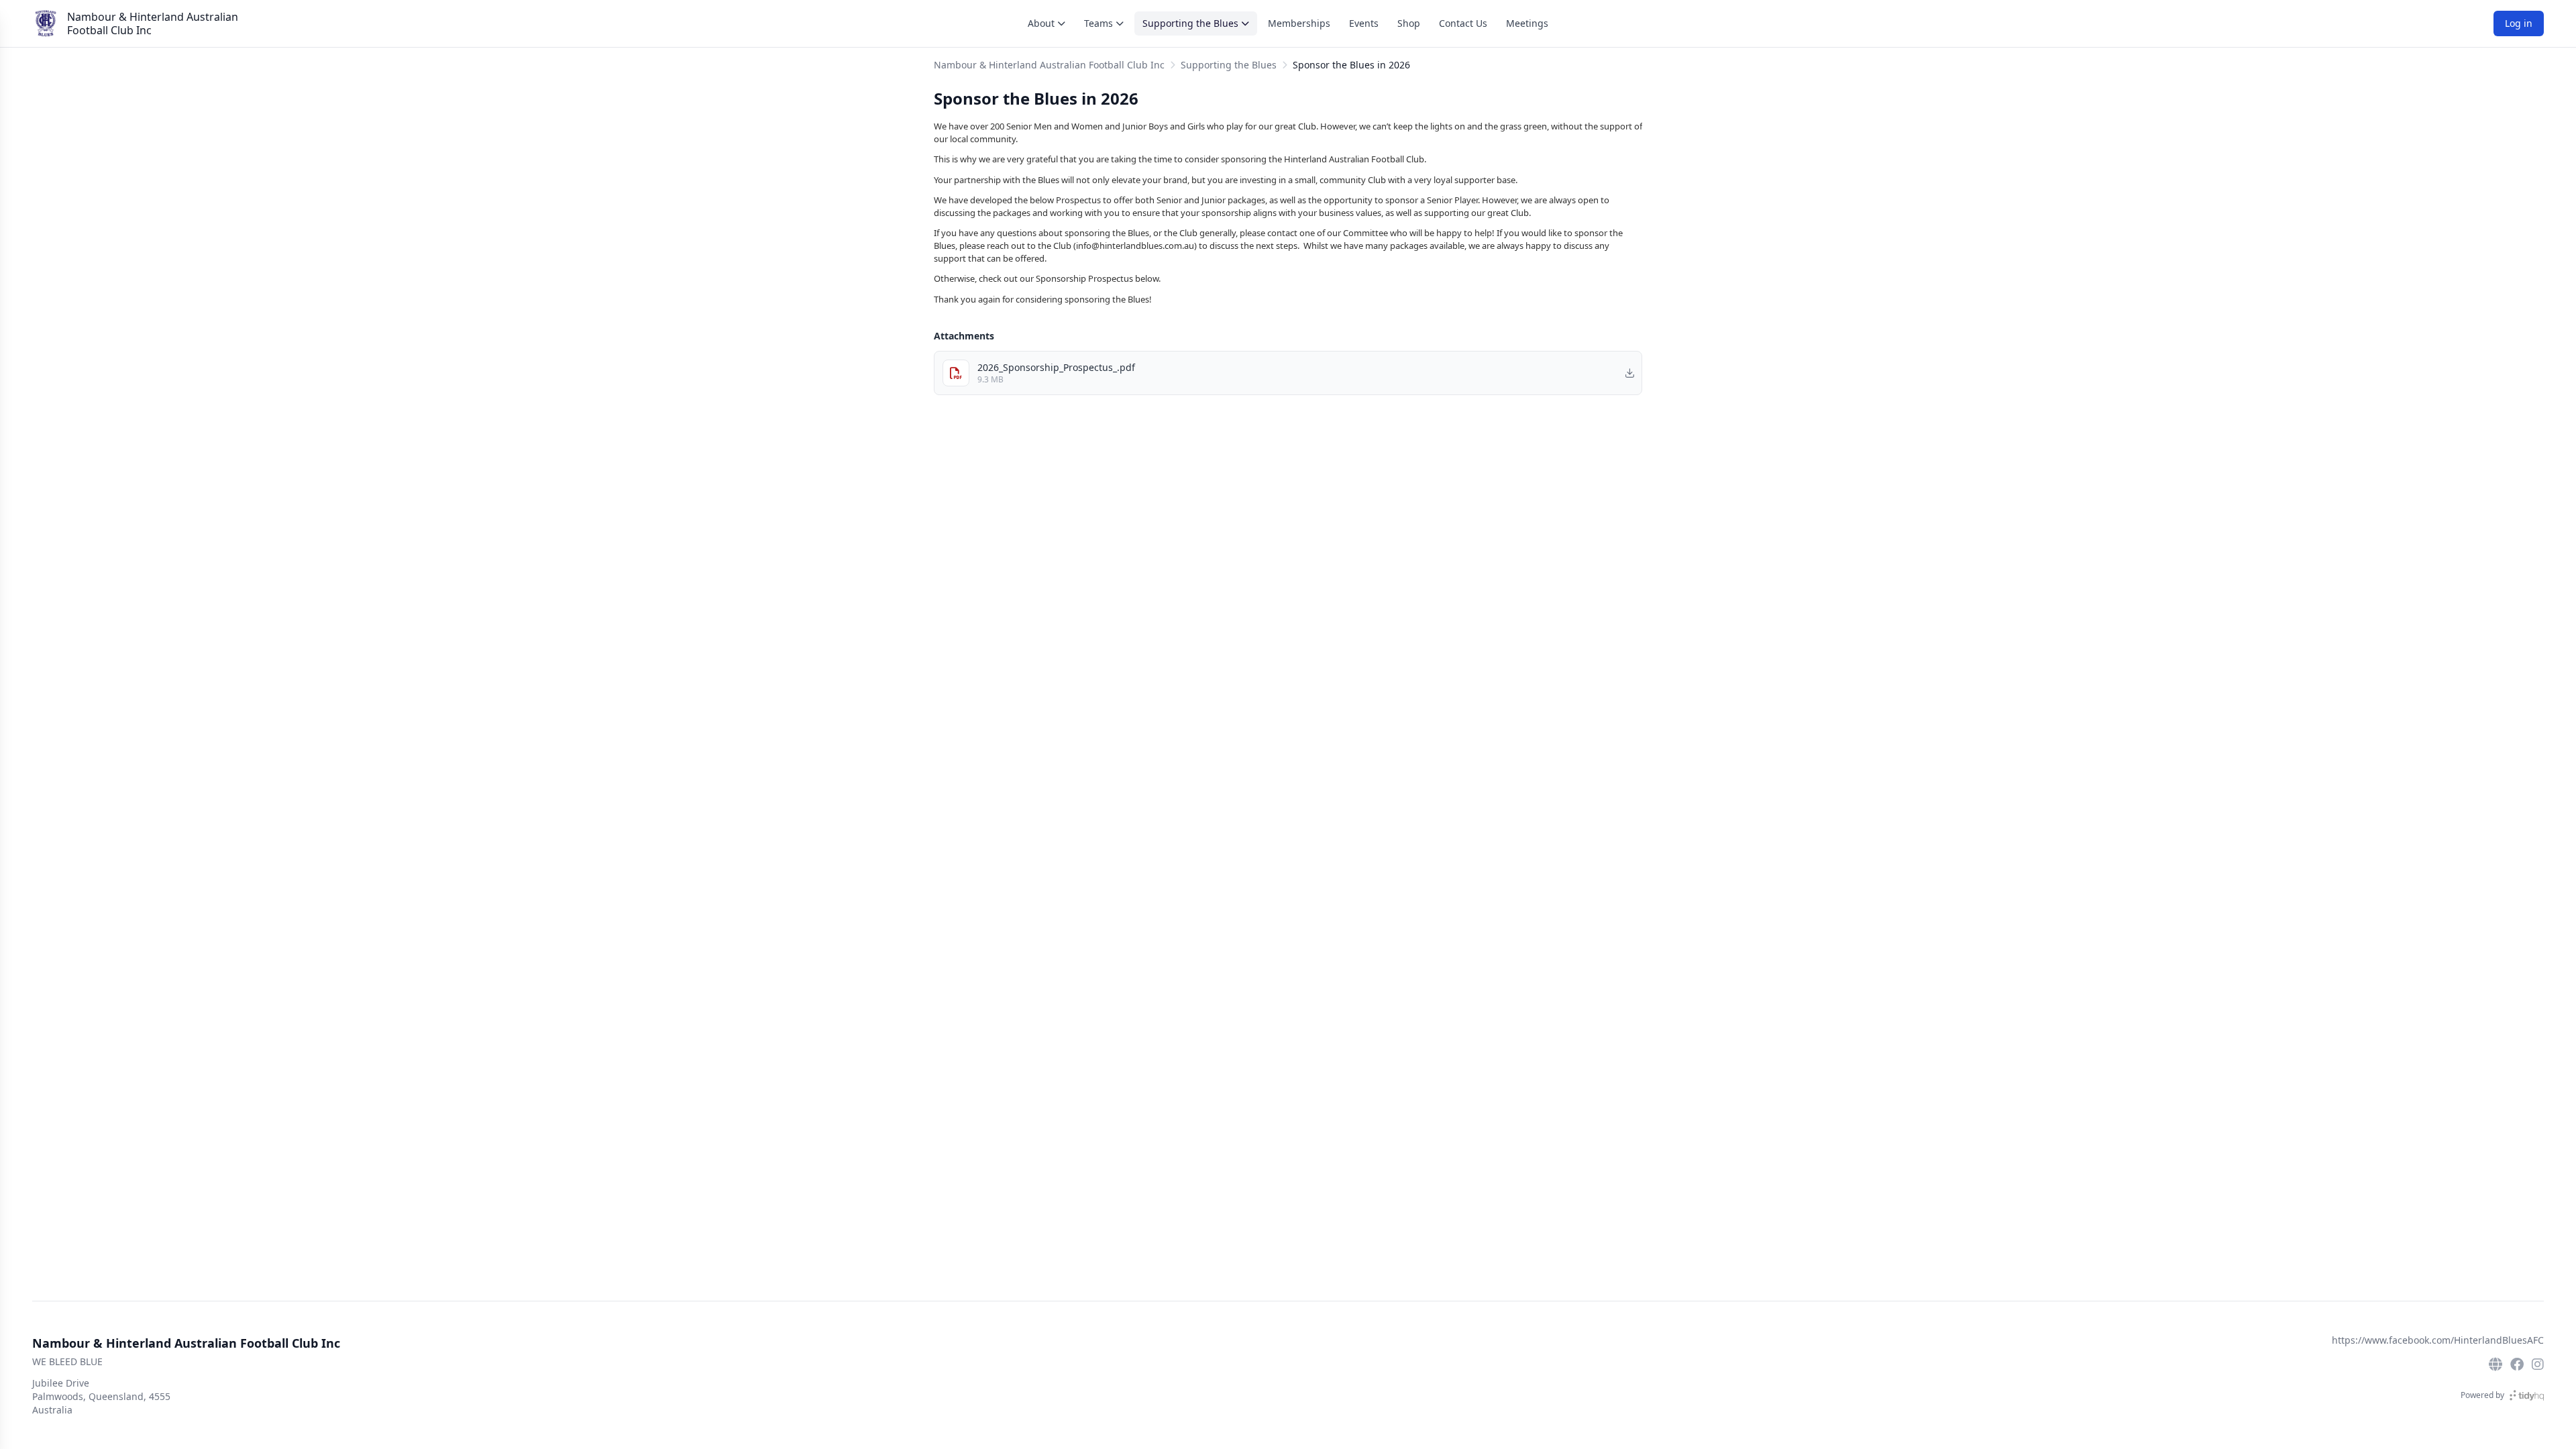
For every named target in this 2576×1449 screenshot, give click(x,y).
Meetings (1527, 23)
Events (1364, 23)
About (1041, 23)
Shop (1409, 23)
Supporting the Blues (1190, 23)
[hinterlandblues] (2538, 1364)
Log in (2519, 23)
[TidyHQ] (2527, 1395)
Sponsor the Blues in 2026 (1351, 65)
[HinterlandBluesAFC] (2517, 1364)
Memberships (1299, 23)
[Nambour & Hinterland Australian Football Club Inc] (46, 23)
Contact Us (1463, 23)
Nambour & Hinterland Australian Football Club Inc (153, 23)
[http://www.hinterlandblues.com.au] (2495, 1364)
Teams (1098, 23)
